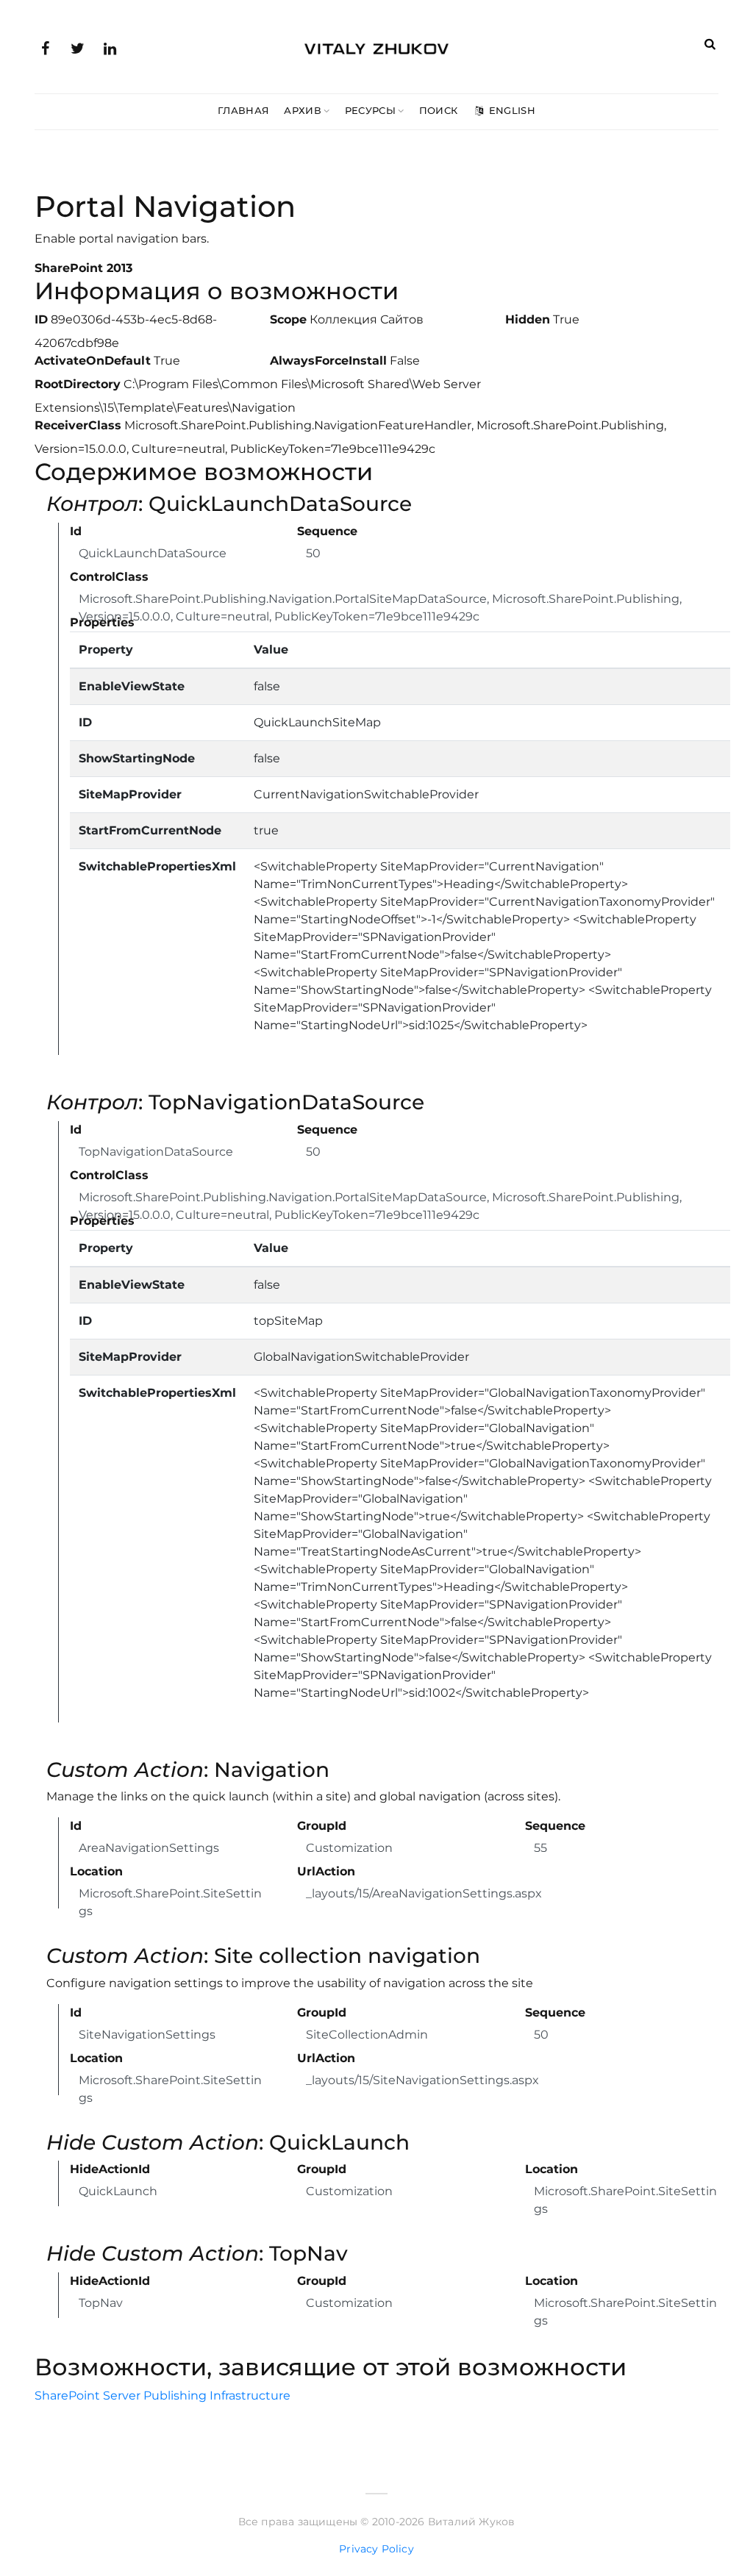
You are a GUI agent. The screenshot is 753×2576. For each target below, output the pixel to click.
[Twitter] (77, 47)
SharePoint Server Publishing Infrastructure (163, 2396)
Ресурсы (370, 110)
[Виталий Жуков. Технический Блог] (376, 46)
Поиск (439, 110)
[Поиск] (710, 44)
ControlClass (109, 577)
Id (76, 531)
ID (41, 319)
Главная (243, 110)
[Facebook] (45, 47)
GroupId (322, 1826)
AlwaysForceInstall (328, 361)
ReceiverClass (78, 425)
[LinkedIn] (110, 47)
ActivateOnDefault (93, 361)
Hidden (528, 319)
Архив (303, 110)
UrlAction (326, 1871)
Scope (288, 319)
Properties (102, 622)
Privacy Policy (376, 2549)
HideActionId (110, 2169)
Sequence (327, 531)
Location (96, 1871)
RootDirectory (78, 384)
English (510, 110)
